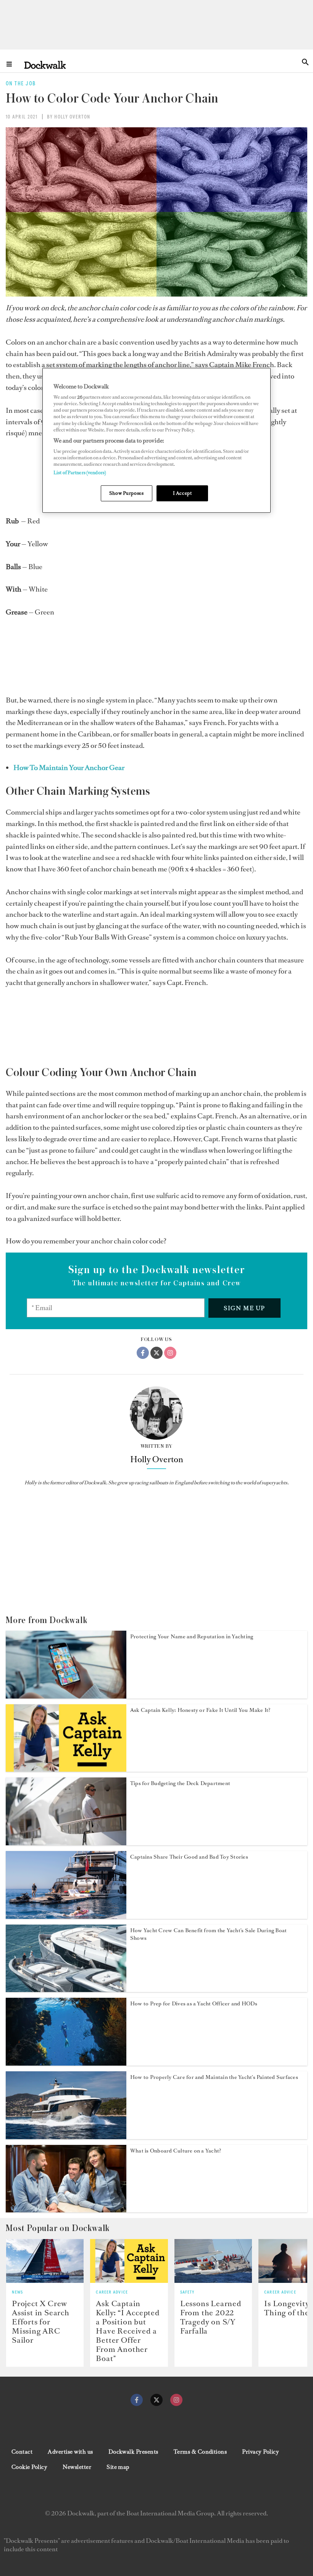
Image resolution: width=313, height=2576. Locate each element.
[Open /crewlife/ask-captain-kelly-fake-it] (66, 1769)
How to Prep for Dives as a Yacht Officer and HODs (194, 2004)
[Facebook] (143, 1353)
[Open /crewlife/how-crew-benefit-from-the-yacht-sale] (66, 1990)
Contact (22, 2452)
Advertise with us (70, 2452)
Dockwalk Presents (133, 2452)
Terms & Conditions (200, 2452)
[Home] (45, 65)
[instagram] (176, 2400)
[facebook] (137, 2400)
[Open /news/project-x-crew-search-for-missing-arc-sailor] (45, 2261)
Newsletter (77, 2467)
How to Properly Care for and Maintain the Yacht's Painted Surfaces (214, 2077)
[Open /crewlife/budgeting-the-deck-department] (66, 1843)
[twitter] (156, 2400)
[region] (156, 440)
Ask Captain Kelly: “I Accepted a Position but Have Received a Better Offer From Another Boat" (127, 2331)
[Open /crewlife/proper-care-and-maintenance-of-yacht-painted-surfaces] (66, 2137)
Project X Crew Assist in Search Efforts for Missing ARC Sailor (41, 2322)
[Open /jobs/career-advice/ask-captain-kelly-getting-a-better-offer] (129, 2261)
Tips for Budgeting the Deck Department (180, 1783)
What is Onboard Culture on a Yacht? (176, 2151)
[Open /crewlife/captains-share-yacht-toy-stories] (66, 1917)
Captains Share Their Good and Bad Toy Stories (189, 1857)
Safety (187, 2292)
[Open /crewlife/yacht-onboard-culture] (66, 2210)
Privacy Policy (261, 2452)
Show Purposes (126, 493)
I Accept (182, 493)
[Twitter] (156, 1353)
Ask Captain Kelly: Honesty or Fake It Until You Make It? (200, 1710)
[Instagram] (170, 1353)
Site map (118, 2467)
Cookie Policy (29, 2467)
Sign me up (244, 1308)
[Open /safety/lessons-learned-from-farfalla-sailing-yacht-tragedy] (213, 2261)
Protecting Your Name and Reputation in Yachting (192, 1637)
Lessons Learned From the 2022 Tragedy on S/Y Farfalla (211, 2317)
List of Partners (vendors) (80, 473)
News (17, 2292)
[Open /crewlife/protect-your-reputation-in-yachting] (66, 1696)
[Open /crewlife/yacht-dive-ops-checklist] (66, 2063)
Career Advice (112, 2292)
